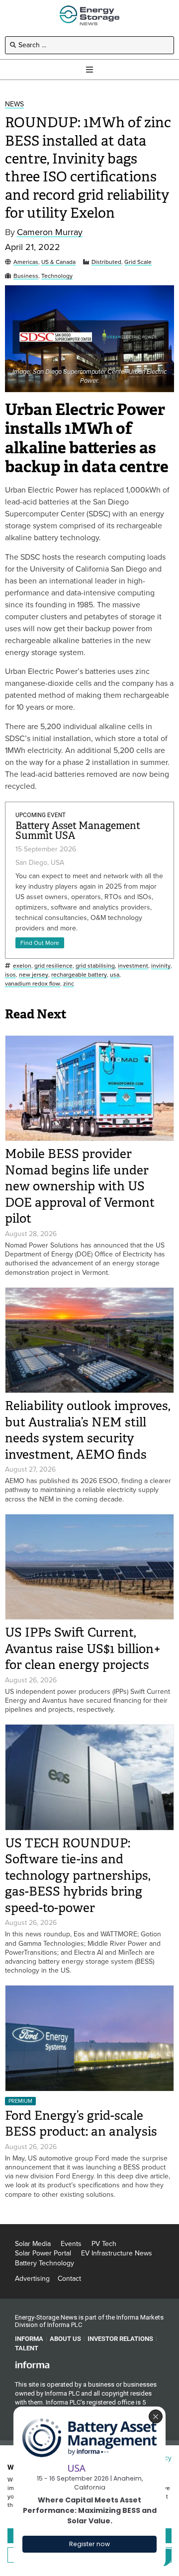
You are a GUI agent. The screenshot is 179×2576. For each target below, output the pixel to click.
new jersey (34, 975)
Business (26, 276)
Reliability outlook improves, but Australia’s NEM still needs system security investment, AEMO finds (88, 1430)
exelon (22, 966)
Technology (57, 276)
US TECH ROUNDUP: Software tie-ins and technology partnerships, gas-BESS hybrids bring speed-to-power (78, 1875)
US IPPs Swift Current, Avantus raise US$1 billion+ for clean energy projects (83, 1649)
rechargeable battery (79, 975)
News (14, 105)
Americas (26, 262)
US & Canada (58, 262)
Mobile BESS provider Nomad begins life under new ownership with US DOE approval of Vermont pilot (80, 1186)
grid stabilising (95, 966)
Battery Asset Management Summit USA (78, 831)
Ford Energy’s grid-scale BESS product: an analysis (84, 2124)
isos (10, 975)
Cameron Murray (50, 232)
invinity (161, 966)
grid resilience (53, 966)
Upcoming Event (41, 815)
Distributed (106, 262)
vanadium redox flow (33, 984)
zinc (69, 984)
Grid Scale (138, 262)
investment (133, 966)
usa (115, 975)
